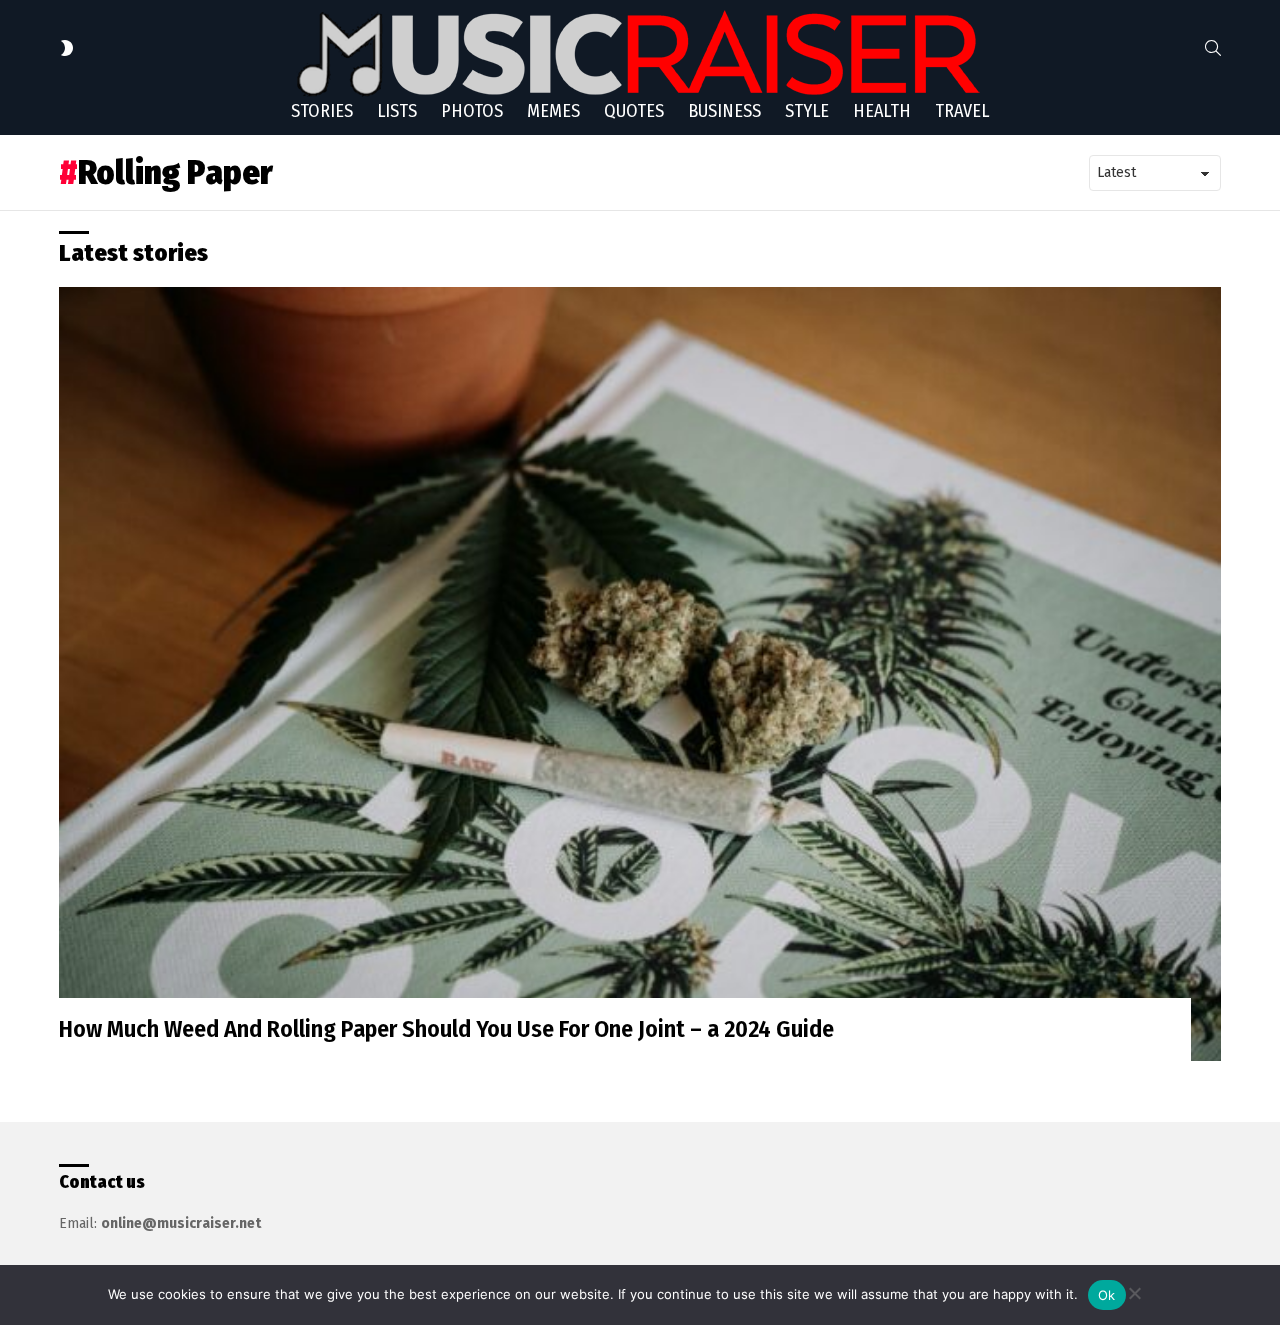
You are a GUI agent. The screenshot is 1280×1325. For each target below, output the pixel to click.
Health (882, 111)
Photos (472, 111)
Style (807, 111)
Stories (322, 111)
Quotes (634, 111)
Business (724, 111)
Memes (553, 111)
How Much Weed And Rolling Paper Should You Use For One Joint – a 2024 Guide (446, 1029)
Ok (1107, 1295)
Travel (962, 111)
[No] (1134, 1290)
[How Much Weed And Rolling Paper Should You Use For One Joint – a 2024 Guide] (640, 674)
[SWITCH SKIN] (67, 48)
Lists (397, 111)
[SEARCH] (1213, 48)
